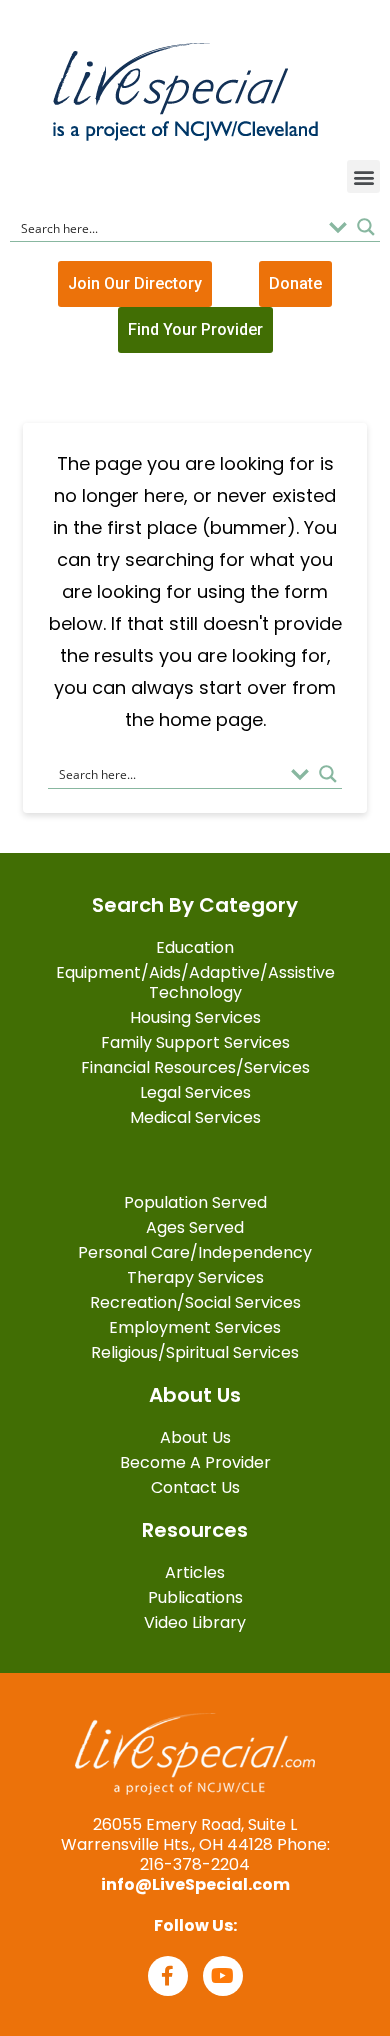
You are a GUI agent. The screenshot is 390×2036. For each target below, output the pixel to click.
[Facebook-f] (168, 1976)
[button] (363, 176)
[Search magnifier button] (366, 227)
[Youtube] (223, 1976)
